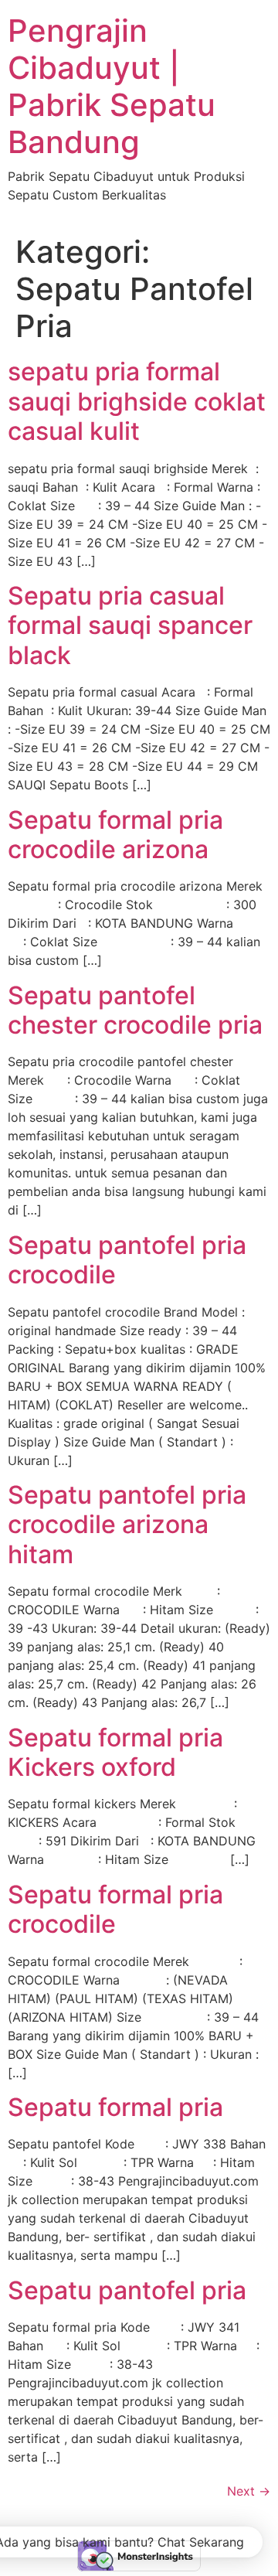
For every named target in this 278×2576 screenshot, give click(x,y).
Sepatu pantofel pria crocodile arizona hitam (127, 1525)
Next (249, 2491)
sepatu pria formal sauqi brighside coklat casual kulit (137, 401)
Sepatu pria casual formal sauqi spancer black (130, 625)
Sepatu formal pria (115, 2107)
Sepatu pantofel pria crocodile (127, 1260)
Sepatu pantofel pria (127, 2290)
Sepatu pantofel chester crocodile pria (135, 1010)
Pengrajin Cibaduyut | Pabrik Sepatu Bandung (112, 86)
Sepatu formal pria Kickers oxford (115, 1752)
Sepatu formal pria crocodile (115, 1909)
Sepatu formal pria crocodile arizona (115, 835)
